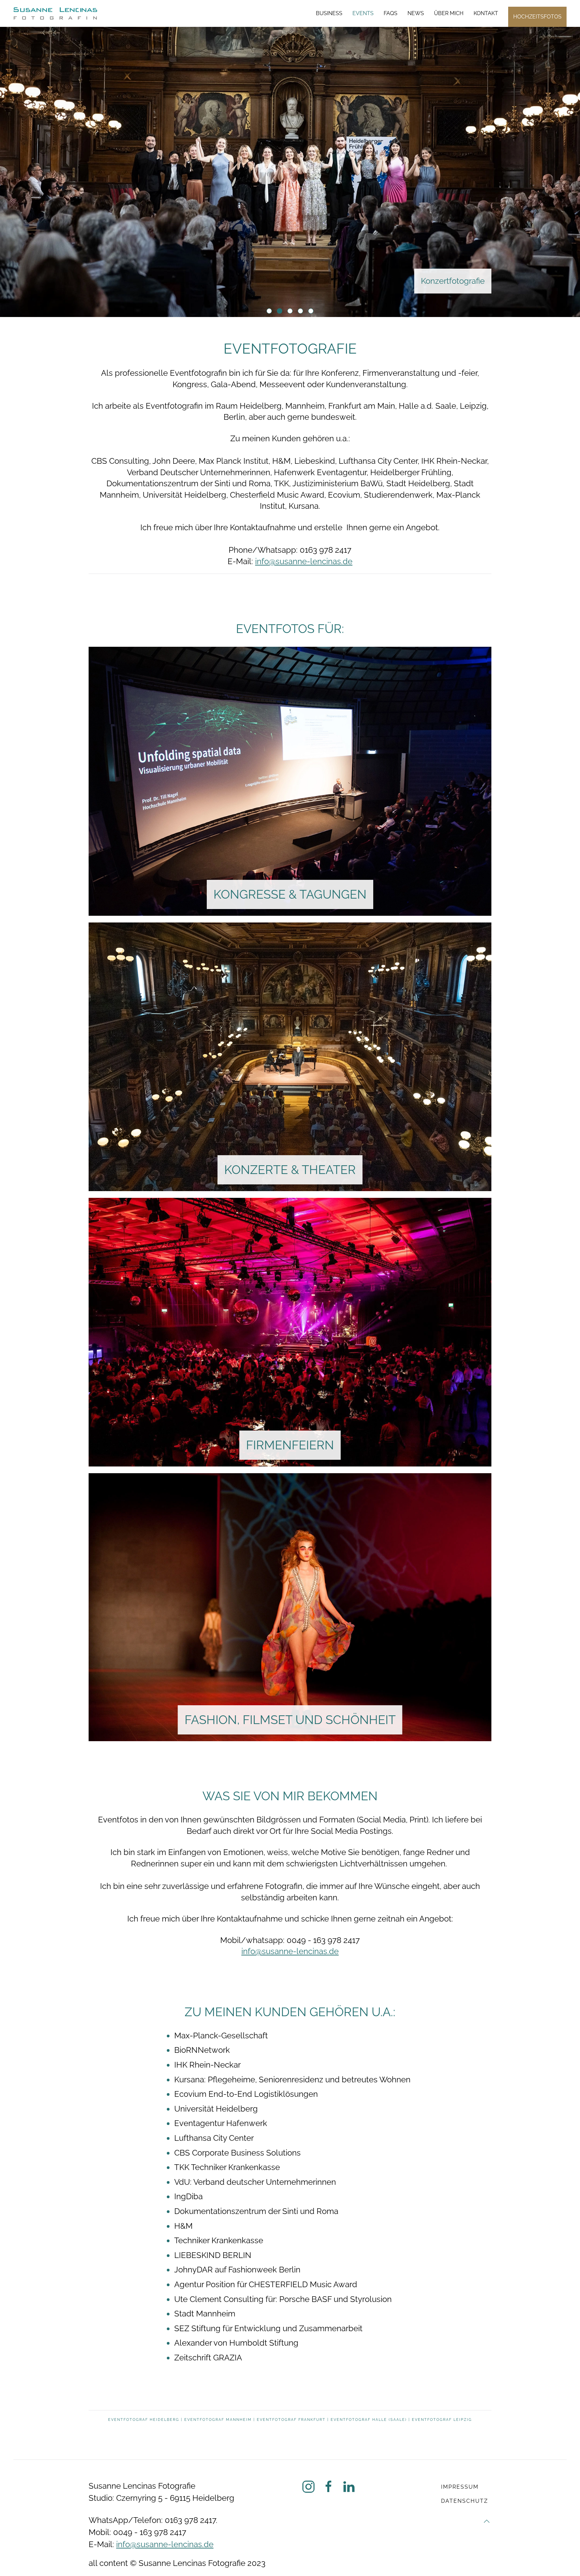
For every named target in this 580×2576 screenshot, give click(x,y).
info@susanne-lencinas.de (304, 561)
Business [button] (329, 13)
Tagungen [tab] (303, 311)
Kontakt (486, 13)
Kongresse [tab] (313, 311)
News (416, 13)
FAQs (391, 13)
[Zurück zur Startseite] (55, 13)
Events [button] (363, 13)
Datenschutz (465, 2501)
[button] (487, 2521)
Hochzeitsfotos (537, 17)
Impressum (460, 2487)
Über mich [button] (449, 13)
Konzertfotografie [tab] (282, 311)
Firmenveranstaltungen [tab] (272, 311)
